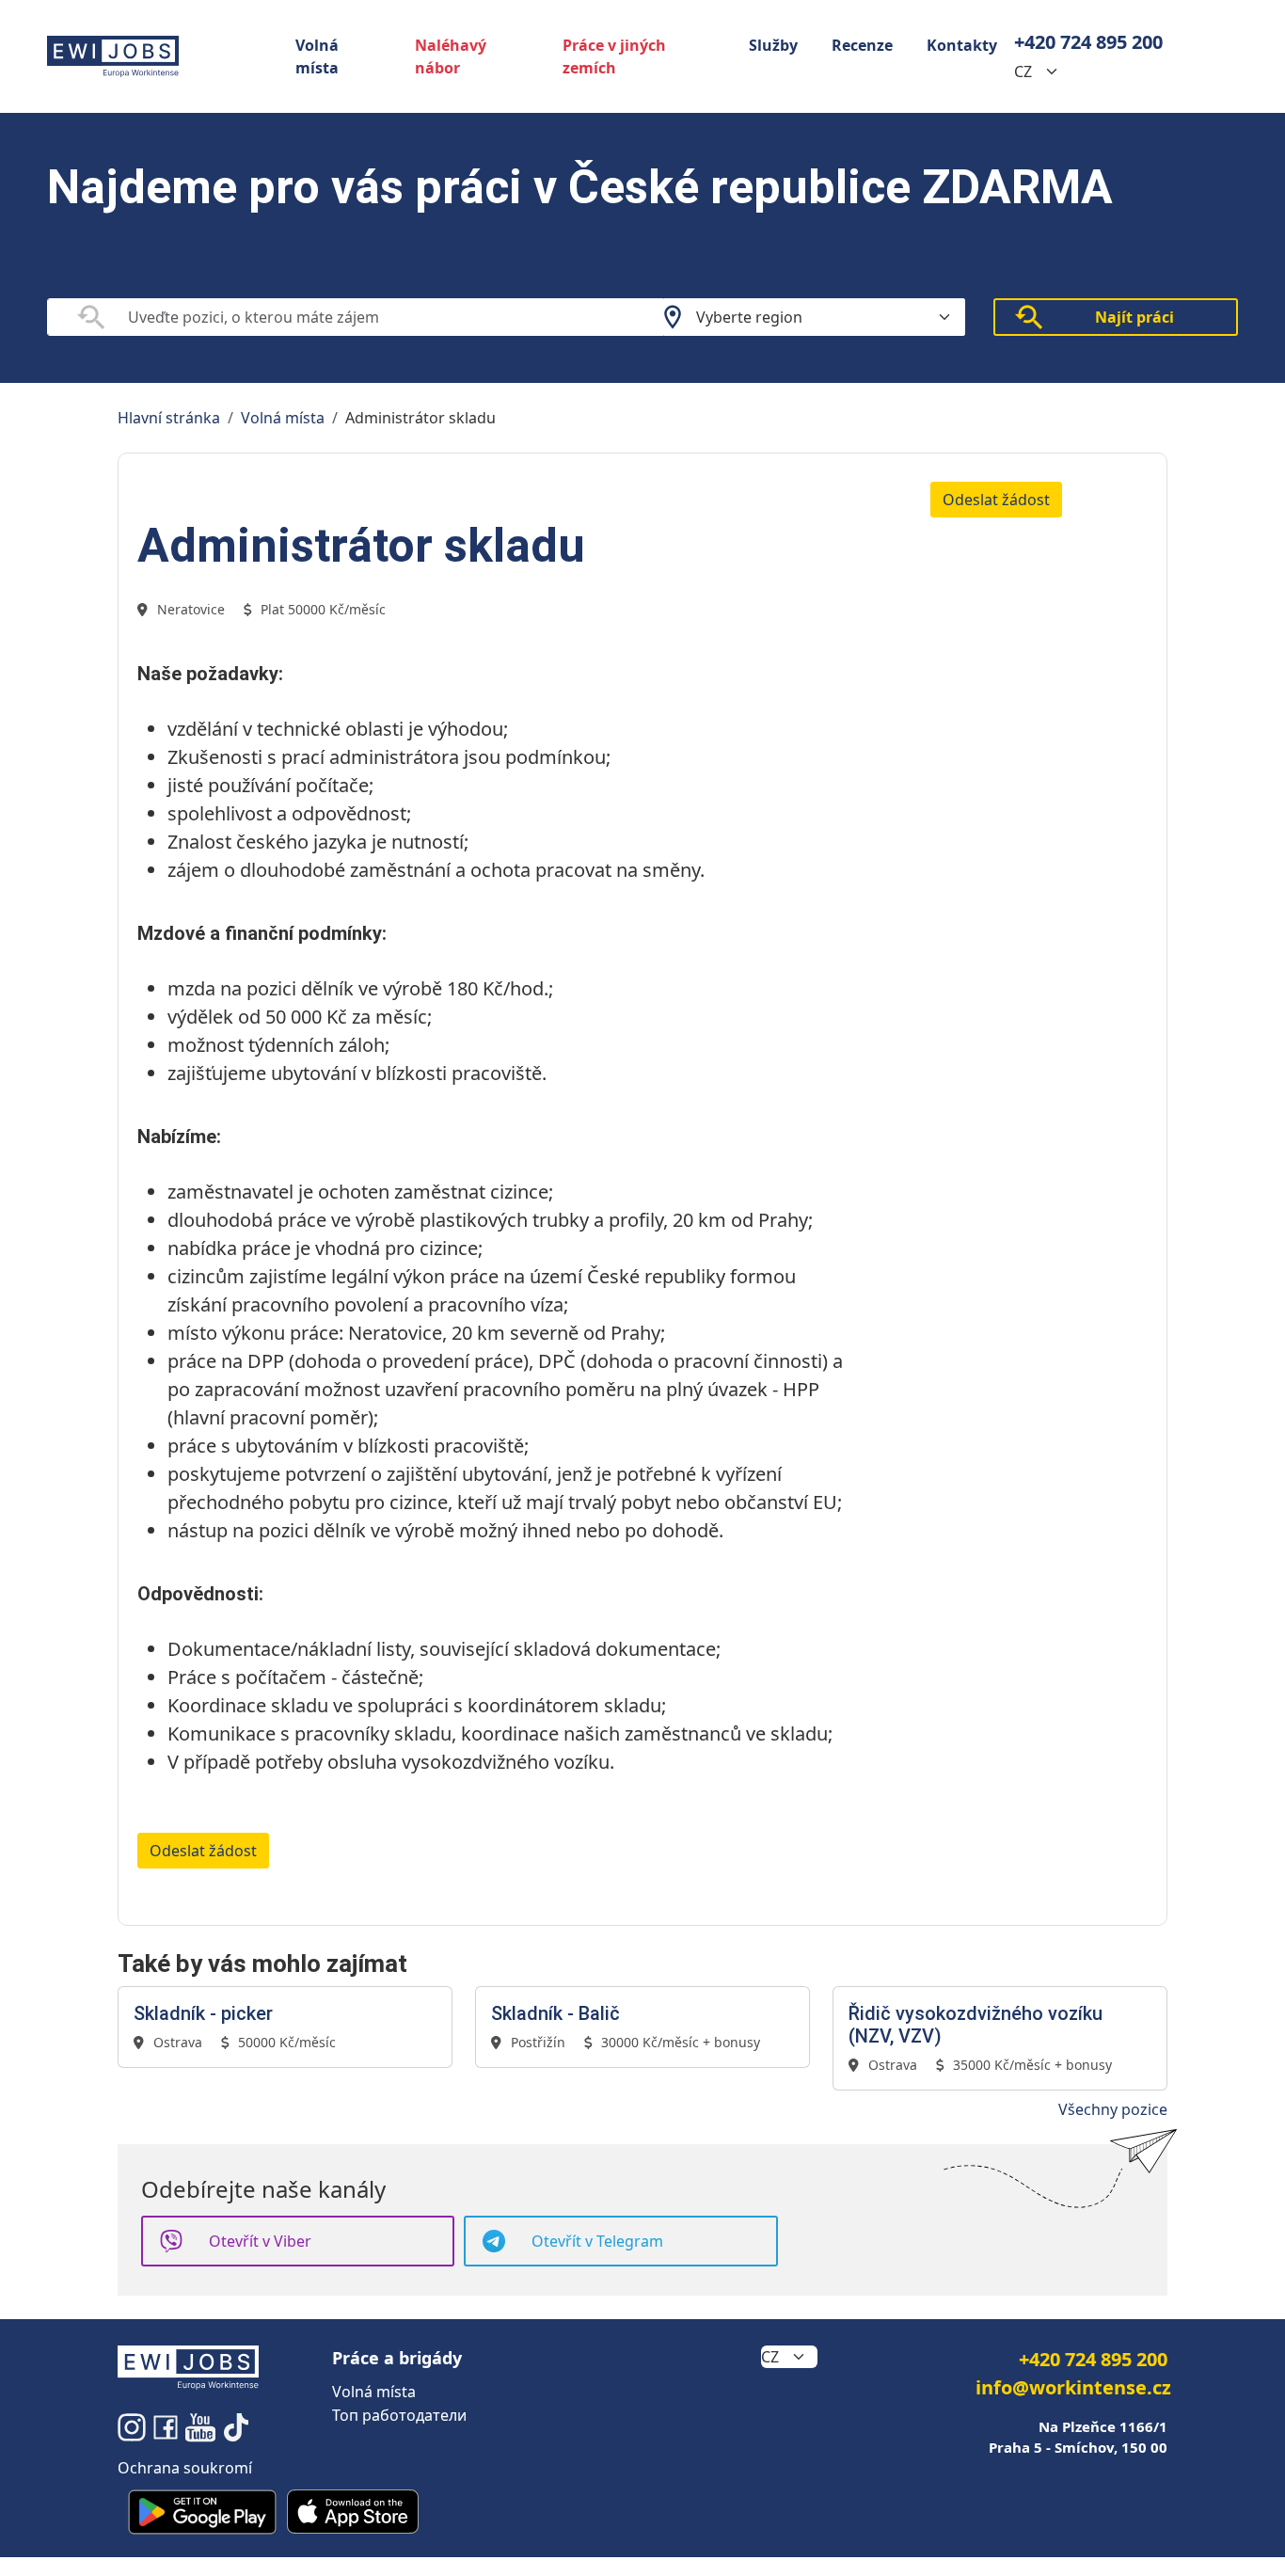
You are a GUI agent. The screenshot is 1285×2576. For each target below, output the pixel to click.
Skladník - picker (203, 2013)
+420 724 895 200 (1088, 42)
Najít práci (1134, 317)
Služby (773, 45)
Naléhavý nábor (451, 56)
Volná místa (317, 56)
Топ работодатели (399, 2415)
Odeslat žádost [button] (996, 500)
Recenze (862, 45)
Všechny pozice (1113, 2109)
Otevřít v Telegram (597, 2241)
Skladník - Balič (555, 2013)
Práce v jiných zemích (614, 56)
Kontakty (962, 45)
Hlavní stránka (169, 418)
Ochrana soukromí (185, 2468)
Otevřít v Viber (260, 2241)
